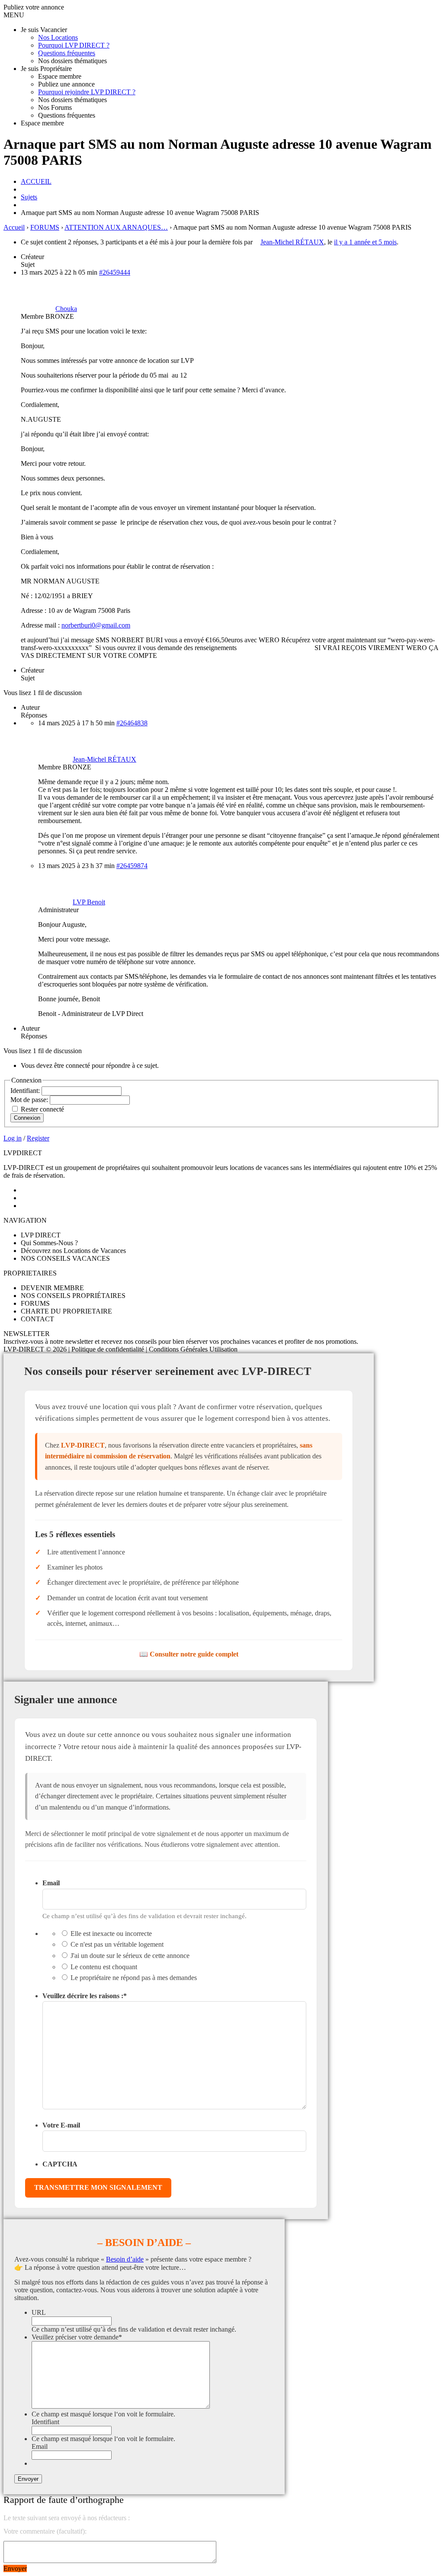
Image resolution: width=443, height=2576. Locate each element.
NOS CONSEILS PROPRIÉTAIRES (73, 1296)
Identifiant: (26, 1091)
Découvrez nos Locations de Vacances (73, 1251)
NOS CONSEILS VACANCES (65, 1258)
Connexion (27, 1118)
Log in (13, 1138)
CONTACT (37, 1319)
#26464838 (132, 723)
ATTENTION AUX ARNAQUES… (116, 227)
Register (38, 1138)
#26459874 (132, 866)
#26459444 (115, 272)
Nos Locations (58, 37)
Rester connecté (42, 1109)
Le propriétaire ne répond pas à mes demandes (134, 1978)
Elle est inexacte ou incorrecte (111, 1934)
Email (51, 1883)
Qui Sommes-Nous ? (49, 1243)
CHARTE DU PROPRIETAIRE (66, 1311)
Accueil (14, 227)
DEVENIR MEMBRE (52, 1288)
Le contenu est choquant (104, 1967)
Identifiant (45, 2422)
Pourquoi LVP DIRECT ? (74, 45)
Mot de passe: (30, 1100)
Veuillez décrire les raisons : (85, 1996)
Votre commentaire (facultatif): (45, 2531)
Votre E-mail (61, 2125)
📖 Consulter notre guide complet (189, 1654)
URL (39, 2312)
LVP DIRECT (41, 1235)
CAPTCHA (60, 2164)
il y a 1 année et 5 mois (365, 242)
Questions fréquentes (67, 53)
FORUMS (45, 227)
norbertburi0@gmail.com (96, 625)
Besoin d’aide (125, 2259)
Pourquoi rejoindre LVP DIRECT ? (87, 92)
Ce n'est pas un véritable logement (117, 1944)
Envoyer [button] (15, 2568)
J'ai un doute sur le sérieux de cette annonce (130, 1956)
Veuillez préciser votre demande (77, 2337)
